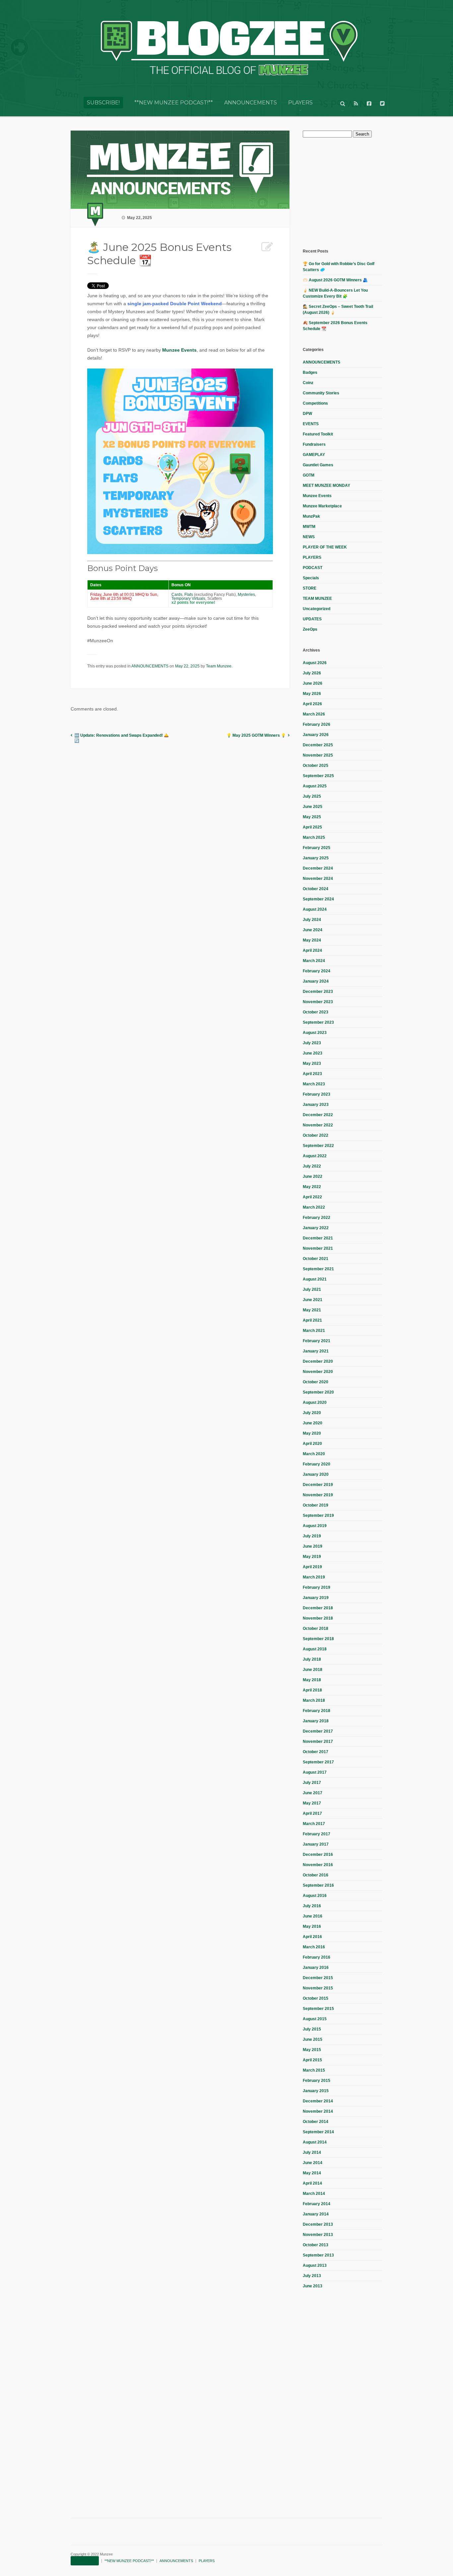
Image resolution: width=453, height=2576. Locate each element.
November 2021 (318, 1248)
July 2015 (312, 2029)
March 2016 (314, 1947)
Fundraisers (314, 444)
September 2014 (318, 2132)
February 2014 (317, 2204)
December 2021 (318, 1238)
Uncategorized (317, 609)
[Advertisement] (353, 192)
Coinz (308, 383)
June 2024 (313, 930)
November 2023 (318, 1002)
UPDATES (312, 619)
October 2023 (316, 1012)
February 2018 (317, 1711)
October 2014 (316, 2122)
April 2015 (312, 2060)
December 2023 (318, 992)
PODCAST (313, 568)
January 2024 (316, 981)
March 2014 (314, 2194)
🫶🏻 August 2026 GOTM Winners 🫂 (335, 280)
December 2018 (318, 1608)
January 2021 (316, 1351)
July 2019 (312, 1536)
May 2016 (312, 1926)
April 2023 (312, 1074)
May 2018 (312, 1680)
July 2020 (312, 1413)
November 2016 (318, 1865)
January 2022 (316, 1228)
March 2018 (314, 1700)
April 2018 (312, 1690)
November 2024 (318, 879)
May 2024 (312, 940)
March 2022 (314, 1207)
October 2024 (316, 889)
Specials (311, 578)
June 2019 (313, 1546)
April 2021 (312, 1320)
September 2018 (318, 1639)
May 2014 (312, 2173)
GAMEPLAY (314, 455)
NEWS (309, 537)
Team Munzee (219, 666)
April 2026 (312, 704)
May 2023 (312, 1063)
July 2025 (312, 796)
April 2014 (312, 2183)
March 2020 (314, 1454)
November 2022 (318, 1125)
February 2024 (317, 971)
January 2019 (316, 1598)
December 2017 (318, 1731)
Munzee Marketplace (322, 506)
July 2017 (312, 1783)
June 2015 (313, 2039)
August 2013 (315, 2265)
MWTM (309, 527)
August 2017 (315, 1772)
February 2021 (317, 1341)
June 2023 (313, 1053)
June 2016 (313, 1916)
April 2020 (312, 1444)
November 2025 (318, 755)
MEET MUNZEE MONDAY (326, 486)
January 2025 (316, 858)
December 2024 (318, 868)
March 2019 (314, 1577)
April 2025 (312, 827)
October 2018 (316, 1629)
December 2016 (318, 1855)
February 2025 (317, 848)
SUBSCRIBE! (103, 103)
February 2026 (317, 724)
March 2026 (314, 714)
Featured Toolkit (318, 434)
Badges (310, 372)
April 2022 (312, 1197)
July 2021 (312, 1289)
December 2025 (318, 745)
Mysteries (246, 595)
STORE (310, 588)
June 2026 (313, 683)
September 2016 (318, 1885)
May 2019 (312, 1557)
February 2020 (317, 1464)
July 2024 (312, 920)
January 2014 (316, 2214)
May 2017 (312, 1803)
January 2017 (316, 1844)
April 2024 (312, 950)
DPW (307, 414)
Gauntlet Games (318, 465)
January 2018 (316, 1721)
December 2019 (318, 1485)
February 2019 (317, 1587)
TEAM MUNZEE (317, 599)
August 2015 (315, 2019)
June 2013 (313, 2286)
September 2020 (318, 1392)
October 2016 (316, 1875)
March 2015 (314, 2070)
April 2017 (312, 1813)
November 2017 (318, 1742)
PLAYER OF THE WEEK (325, 547)
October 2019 (316, 1505)
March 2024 (314, 961)
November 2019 (318, 1495)
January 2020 (316, 1474)
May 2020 (312, 1433)
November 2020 (318, 1372)
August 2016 (315, 1896)
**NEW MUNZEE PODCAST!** (174, 103)
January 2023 (316, 1105)
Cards (177, 595)
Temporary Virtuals (188, 599)
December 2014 (318, 2101)
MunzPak (311, 516)
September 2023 (318, 1022)
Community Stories (321, 393)
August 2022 (315, 1156)
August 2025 (315, 786)
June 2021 (313, 1300)
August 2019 (315, 1526)
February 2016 (317, 1957)
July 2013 (312, 2276)
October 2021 (316, 1259)
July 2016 (312, 1906)
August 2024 (315, 909)
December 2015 (318, 1978)
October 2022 (316, 1135)
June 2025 (313, 807)
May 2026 (312, 694)
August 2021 (315, 1279)
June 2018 (313, 1670)
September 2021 (318, 1269)
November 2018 (318, 1618)
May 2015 (312, 2050)
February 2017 (317, 1834)
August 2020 (315, 1402)
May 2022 (312, 1187)
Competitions (315, 403)
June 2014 (313, 2163)
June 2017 (313, 1793)
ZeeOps (310, 629)
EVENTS (311, 424)
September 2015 (318, 2009)
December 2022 (318, 1115)
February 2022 (317, 1218)
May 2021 (312, 1310)
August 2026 (315, 663)
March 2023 (314, 1084)
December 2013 (318, 2224)
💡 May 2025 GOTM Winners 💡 (256, 735)
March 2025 (314, 837)
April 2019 (312, 1567)
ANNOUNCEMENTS (251, 103)
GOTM (309, 475)
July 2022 (312, 1166)
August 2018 (315, 1649)
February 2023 (317, 1094)
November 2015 (318, 1988)
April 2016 (312, 1937)
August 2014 (315, 2142)
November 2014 (318, 2111)
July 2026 (312, 673)
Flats (189, 595)
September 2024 (318, 899)
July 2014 (312, 2152)
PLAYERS (300, 103)
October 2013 (316, 2245)
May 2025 (312, 817)
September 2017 (318, 1762)
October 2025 (316, 766)
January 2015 (316, 2091)
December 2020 (318, 1361)
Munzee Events (179, 350)
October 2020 (316, 1382)
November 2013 (318, 2235)
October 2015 (316, 1998)
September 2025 (318, 776)
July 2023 (312, 1043)
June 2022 (313, 1176)
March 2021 (314, 1331)
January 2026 (316, 735)
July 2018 (312, 1659)
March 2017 (314, 1824)
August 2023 (315, 1033)
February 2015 (317, 2081)
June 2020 (313, 1423)
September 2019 (318, 1516)
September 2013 (318, 2255)
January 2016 (316, 1968)
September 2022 (318, 1146)
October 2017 (316, 1752)
